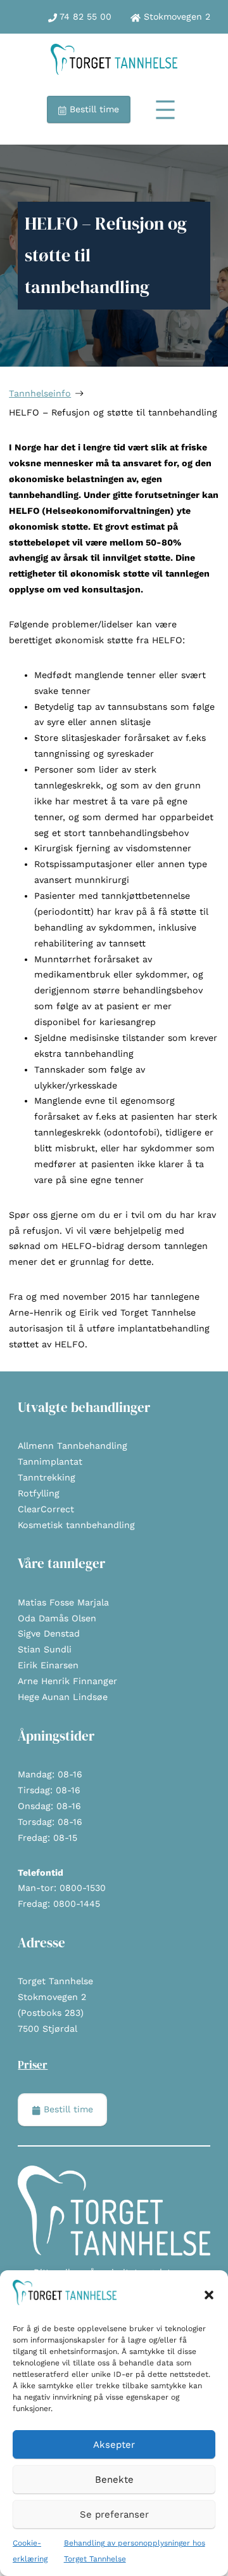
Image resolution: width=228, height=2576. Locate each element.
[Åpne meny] (165, 110)
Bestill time (93, 109)
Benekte (114, 2480)
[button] (209, 2295)
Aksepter (114, 2445)
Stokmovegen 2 (175, 16)
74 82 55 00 (84, 16)
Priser (33, 2065)
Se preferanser (114, 2514)
